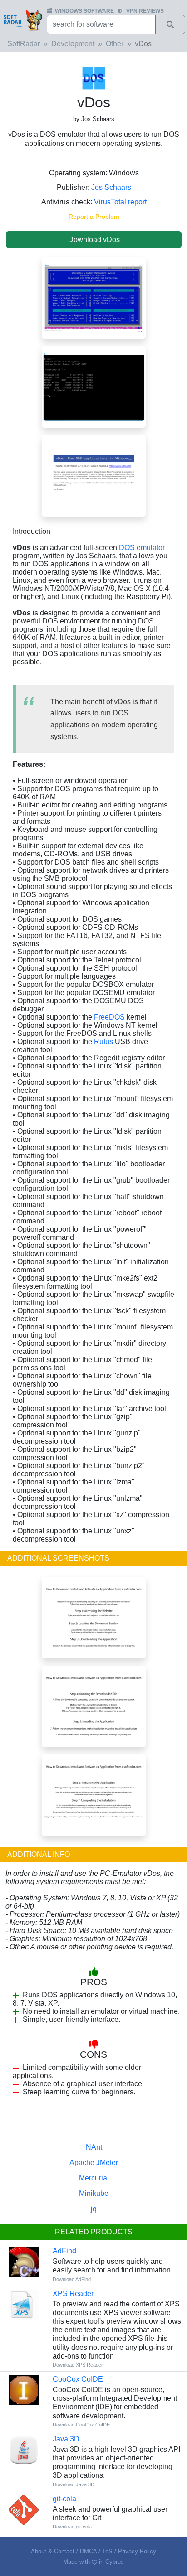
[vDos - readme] (94, 475)
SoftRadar (24, 44)
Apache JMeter (94, 2163)
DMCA (88, 2551)
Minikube (94, 2193)
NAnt (94, 2147)
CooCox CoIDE (78, 2379)
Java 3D (66, 2439)
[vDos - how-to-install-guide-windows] (94, 1706)
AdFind (64, 2251)
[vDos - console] (94, 386)
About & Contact (53, 2551)
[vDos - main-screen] (94, 297)
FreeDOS (109, 1017)
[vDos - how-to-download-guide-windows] (94, 1617)
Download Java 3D (74, 2484)
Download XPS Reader (78, 2365)
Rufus (103, 1042)
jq (94, 2209)
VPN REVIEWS (145, 11)
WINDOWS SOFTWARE (84, 11)
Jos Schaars (111, 187)
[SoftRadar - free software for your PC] (22, 20)
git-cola (64, 2499)
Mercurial (94, 2178)
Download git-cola (72, 2527)
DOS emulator (142, 548)
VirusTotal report (120, 202)
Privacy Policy (137, 2551)
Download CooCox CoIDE (81, 2425)
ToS (107, 2551)
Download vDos (94, 239)
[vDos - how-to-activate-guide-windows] (94, 1795)
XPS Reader (73, 2293)
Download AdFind (72, 2279)
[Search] (170, 24)
